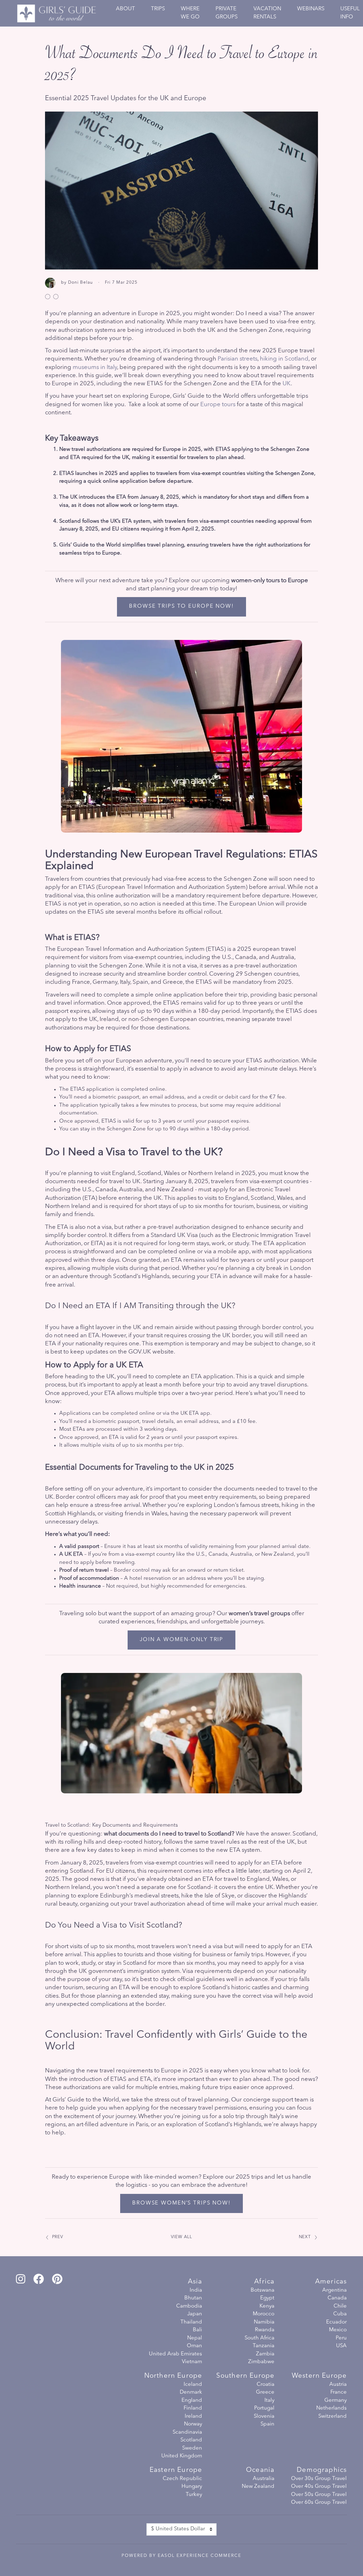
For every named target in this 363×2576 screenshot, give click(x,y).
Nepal (195, 2338)
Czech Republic (182, 2479)
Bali (197, 2330)
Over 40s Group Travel (319, 2487)
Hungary (192, 2487)
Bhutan (193, 2298)
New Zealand (258, 2487)
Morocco (264, 2314)
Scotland (191, 2440)
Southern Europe (245, 2376)
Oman (194, 2346)
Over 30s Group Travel (319, 2479)
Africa (264, 2282)
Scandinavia (187, 2432)
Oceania (260, 2470)
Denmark (191, 2392)
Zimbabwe (261, 2362)
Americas (331, 2282)
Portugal (264, 2408)
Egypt (267, 2298)
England (192, 2401)
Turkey (194, 2495)
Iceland (193, 2385)
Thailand (191, 2322)
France (339, 2392)
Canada (337, 2298)
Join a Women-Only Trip (181, 1640)
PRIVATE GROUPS (227, 13)
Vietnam (192, 2362)
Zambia (265, 2354)
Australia (264, 2479)
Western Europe (319, 2376)
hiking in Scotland (284, 359)
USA (341, 2346)
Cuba (340, 2314)
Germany (336, 2401)
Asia (195, 2282)
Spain (267, 2424)
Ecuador (336, 2322)
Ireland (193, 2416)
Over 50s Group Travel (319, 2495)
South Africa (259, 2338)
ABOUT (125, 9)
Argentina (334, 2290)
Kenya (267, 2306)
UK (287, 384)
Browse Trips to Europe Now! (181, 606)
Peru (341, 2338)
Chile (340, 2306)
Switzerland (333, 2416)
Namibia (264, 2322)
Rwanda (265, 2330)
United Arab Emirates (175, 2354)
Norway (193, 2424)
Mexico (338, 2330)
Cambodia (189, 2306)
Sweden (192, 2448)
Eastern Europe (176, 2470)
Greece (265, 2392)
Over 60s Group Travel (319, 2503)
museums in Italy (95, 367)
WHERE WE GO (190, 13)
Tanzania (264, 2346)
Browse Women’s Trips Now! (181, 2203)
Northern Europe (173, 2376)
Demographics (322, 2470)
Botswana (263, 2290)
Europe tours (218, 405)
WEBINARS (311, 9)
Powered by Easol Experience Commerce (181, 2556)
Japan (195, 2314)
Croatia (266, 2385)
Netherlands (331, 2408)
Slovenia (264, 2416)
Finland (193, 2408)
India (196, 2290)
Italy (269, 2401)
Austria (338, 2385)
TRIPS (158, 9)
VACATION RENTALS (267, 13)
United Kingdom (182, 2456)
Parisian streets (238, 359)
